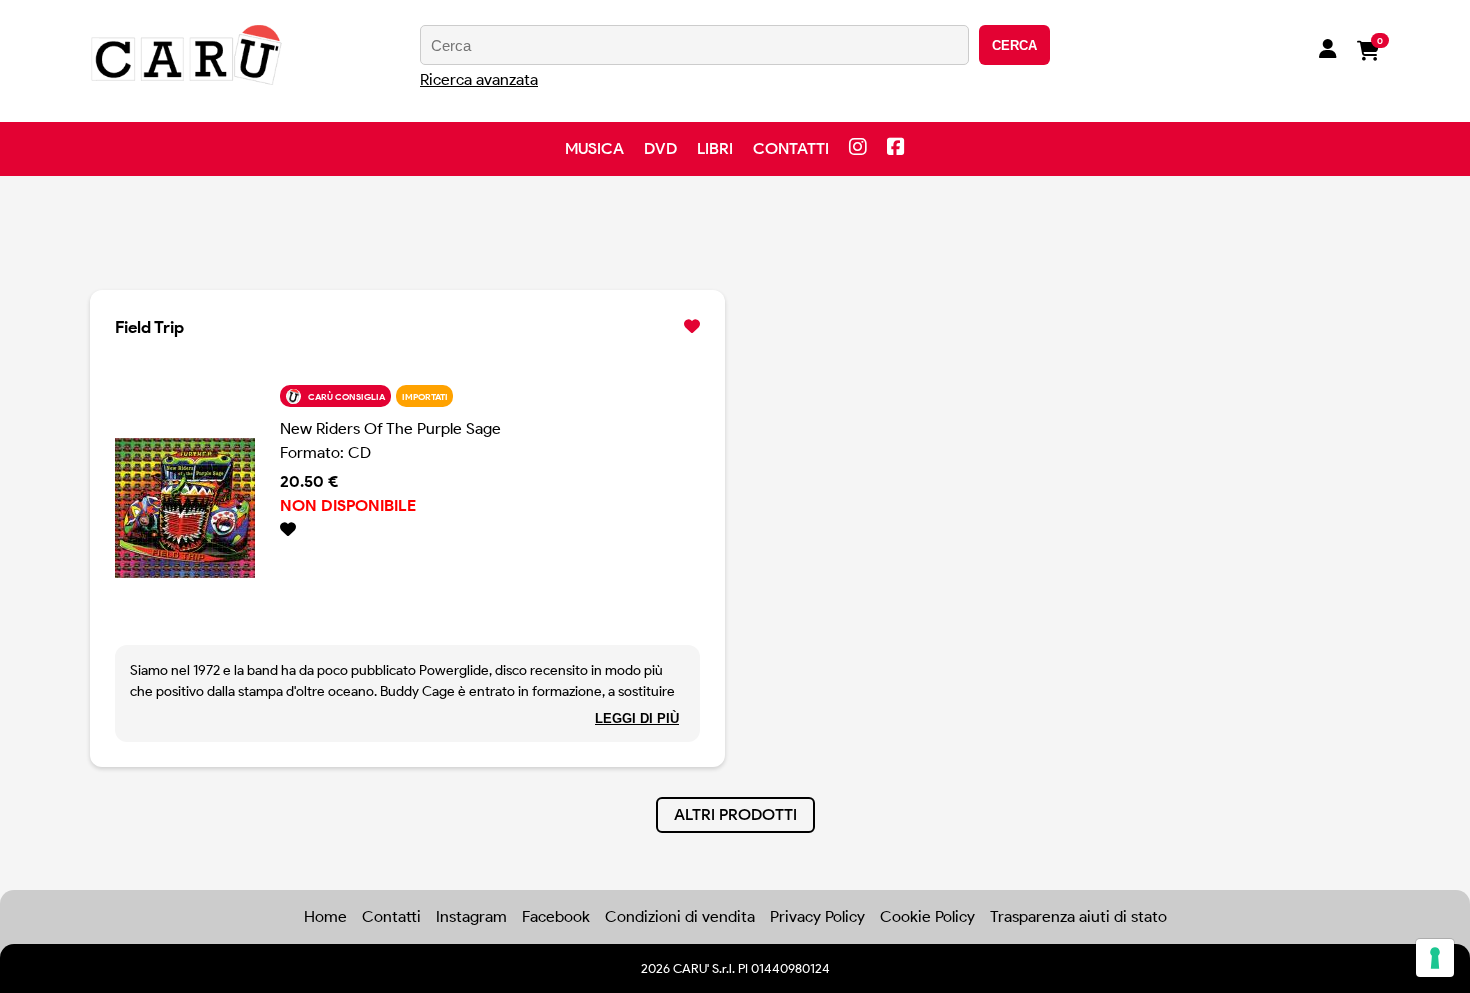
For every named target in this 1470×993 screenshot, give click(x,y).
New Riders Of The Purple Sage (390, 428)
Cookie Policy (927, 916)
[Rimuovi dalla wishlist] (692, 327)
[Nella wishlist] (490, 530)
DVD (660, 148)
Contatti (791, 148)
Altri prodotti (735, 814)
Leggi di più (637, 718)
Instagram (471, 916)
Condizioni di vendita (680, 916)
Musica (594, 148)
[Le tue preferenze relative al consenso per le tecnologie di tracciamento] (1435, 958)
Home (325, 916)
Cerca (1014, 45)
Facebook (556, 916)
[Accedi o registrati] (1328, 51)
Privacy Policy (817, 916)
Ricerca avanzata (479, 79)
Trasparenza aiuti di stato (1078, 916)
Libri (715, 148)
